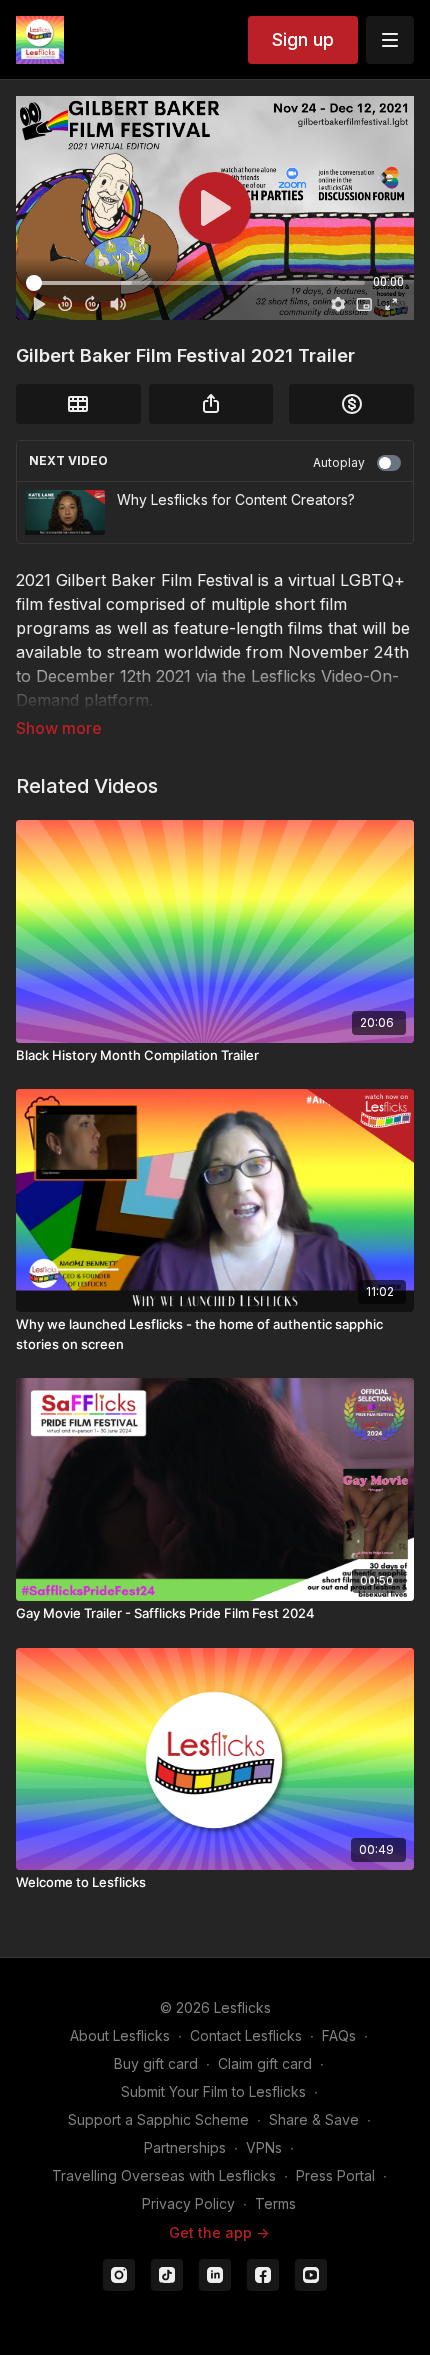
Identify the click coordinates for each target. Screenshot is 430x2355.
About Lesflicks (120, 2035)
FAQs (339, 2035)
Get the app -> (219, 2232)
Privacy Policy (188, 2203)
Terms (275, 2203)
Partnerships (185, 2147)
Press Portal (335, 2175)
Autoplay (339, 462)
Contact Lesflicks (246, 2035)
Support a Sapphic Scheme (158, 2119)
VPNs (264, 2147)
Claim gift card (265, 2063)
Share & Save (314, 2119)
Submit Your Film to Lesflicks (213, 2091)
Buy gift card (156, 2063)
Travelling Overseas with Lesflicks (164, 2175)
